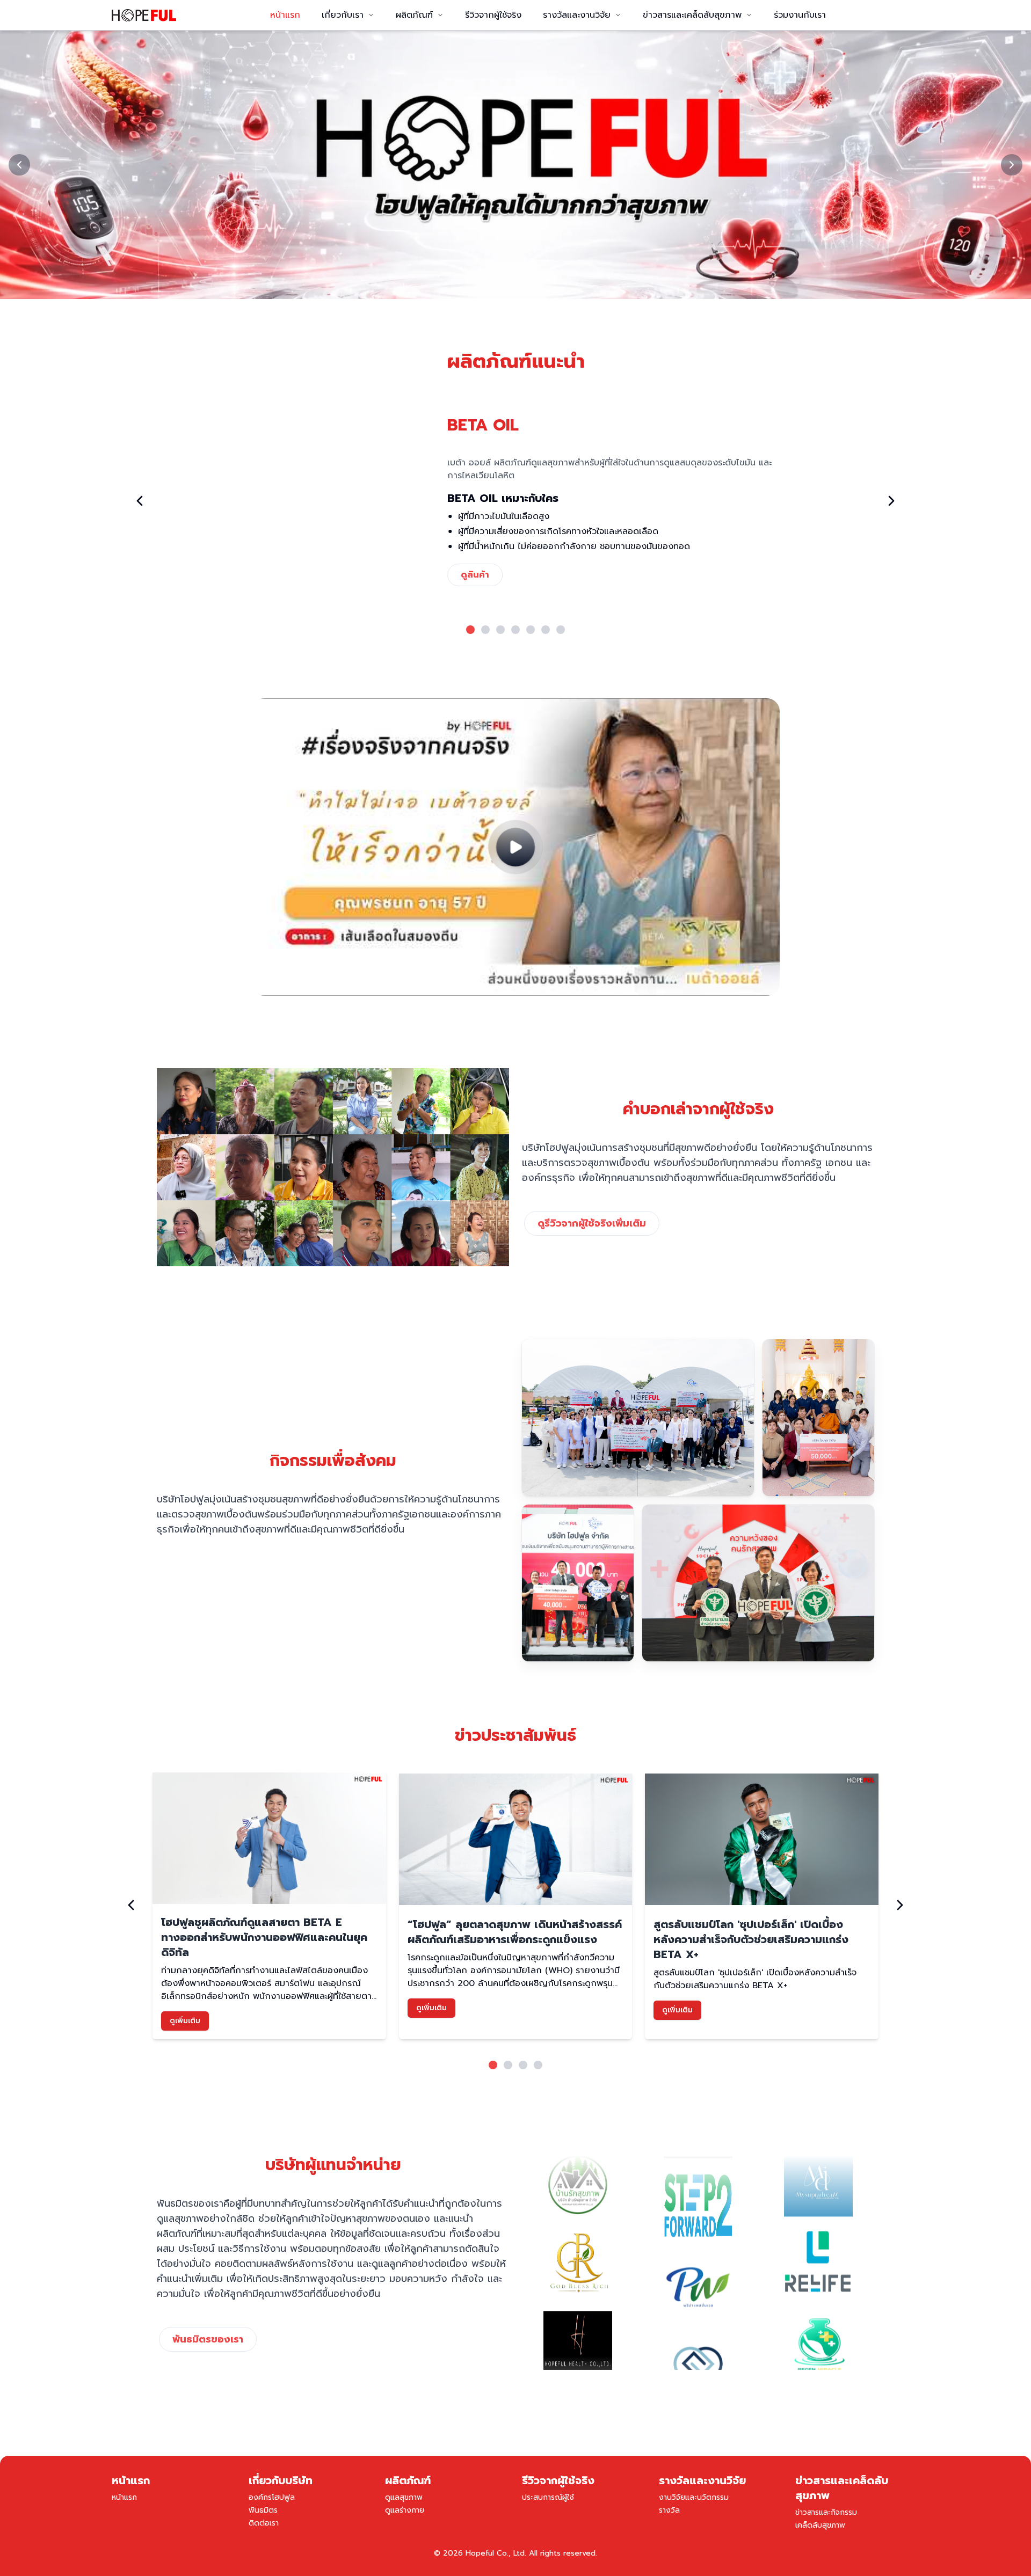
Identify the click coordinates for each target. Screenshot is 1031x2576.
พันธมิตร (263, 2510)
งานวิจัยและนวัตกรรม (694, 2497)
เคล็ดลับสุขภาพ (820, 2525)
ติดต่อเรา (264, 2523)
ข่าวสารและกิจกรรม (826, 2512)
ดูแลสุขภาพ (404, 2497)
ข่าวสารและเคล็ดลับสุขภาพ (692, 15)
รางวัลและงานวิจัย (577, 15)
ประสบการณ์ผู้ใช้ (548, 2497)
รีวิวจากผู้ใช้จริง (493, 15)
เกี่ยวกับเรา (343, 15)
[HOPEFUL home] (144, 15)
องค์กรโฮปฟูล (272, 2497)
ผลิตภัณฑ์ (414, 15)
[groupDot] (470, 630)
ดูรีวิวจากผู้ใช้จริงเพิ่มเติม (592, 1223)
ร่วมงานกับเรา (800, 15)
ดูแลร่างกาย (405, 2510)
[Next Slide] (1012, 165)
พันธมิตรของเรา (208, 2339)
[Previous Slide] (19, 165)
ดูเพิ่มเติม (185, 2021)
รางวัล (669, 2510)
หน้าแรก (285, 15)
